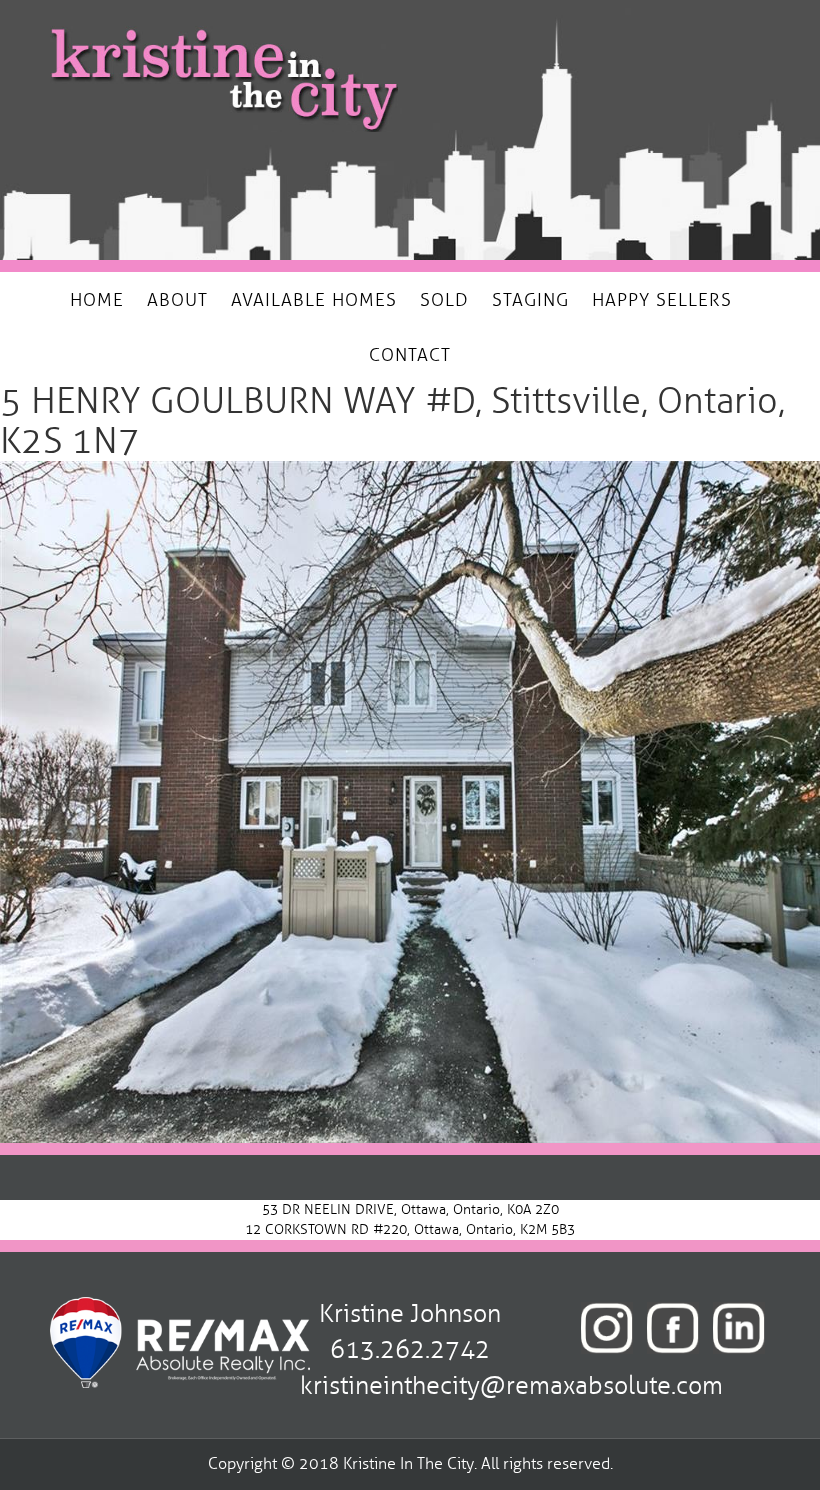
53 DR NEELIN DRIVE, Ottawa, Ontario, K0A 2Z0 (410, 1209)
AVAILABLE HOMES (314, 300)
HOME (97, 300)
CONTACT (410, 355)
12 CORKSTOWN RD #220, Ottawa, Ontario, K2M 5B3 (410, 1229)
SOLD (444, 300)
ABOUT (177, 300)
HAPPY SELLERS (662, 300)
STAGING (530, 300)
